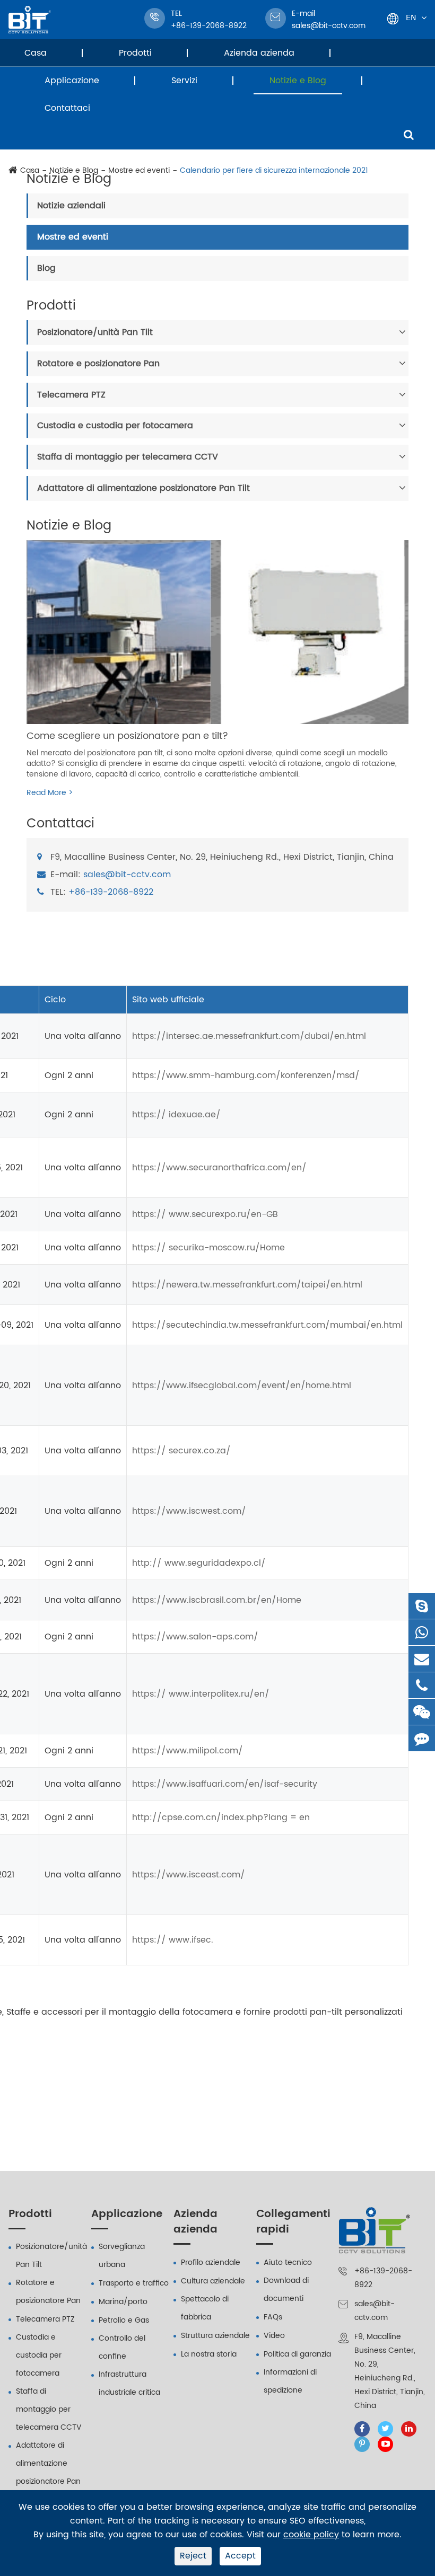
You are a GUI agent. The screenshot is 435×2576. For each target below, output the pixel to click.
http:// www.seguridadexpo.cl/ (199, 1563)
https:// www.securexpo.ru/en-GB (205, 1214)
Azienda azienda (259, 53)
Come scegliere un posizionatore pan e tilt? (127, 736)
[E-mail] (422, 1659)
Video (274, 2336)
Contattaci (67, 108)
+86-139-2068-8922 (111, 892)
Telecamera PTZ (71, 395)
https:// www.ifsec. (173, 1940)
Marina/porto (123, 2302)
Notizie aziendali (71, 206)
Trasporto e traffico (134, 2283)
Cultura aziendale (213, 2281)
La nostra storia (209, 2354)
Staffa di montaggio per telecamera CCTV (128, 457)
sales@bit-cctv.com (329, 20)
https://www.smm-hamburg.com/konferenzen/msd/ (246, 1075)
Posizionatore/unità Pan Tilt (95, 332)
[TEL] (422, 1685)
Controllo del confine (122, 2347)
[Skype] (422, 1606)
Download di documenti (286, 2290)
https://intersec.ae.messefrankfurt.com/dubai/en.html (249, 1036)
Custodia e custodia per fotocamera (115, 426)
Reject (193, 2556)
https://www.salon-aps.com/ (195, 1637)
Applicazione (72, 81)
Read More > (50, 793)
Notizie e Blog (298, 81)
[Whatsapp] (422, 1632)
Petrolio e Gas (124, 2320)
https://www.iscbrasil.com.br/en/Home (217, 1600)
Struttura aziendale (215, 2336)
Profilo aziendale (211, 2262)
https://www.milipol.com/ (188, 1751)
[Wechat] (422, 1712)
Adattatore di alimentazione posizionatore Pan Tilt (143, 488)
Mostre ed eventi (73, 237)
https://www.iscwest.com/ (189, 1511)
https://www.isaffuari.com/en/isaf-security (225, 1784)
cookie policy (311, 2535)
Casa (36, 53)
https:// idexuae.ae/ (176, 1115)
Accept (240, 2556)
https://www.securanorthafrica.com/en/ (219, 1168)
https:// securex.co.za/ (181, 1451)
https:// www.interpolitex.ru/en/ (201, 1694)
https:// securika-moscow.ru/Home (208, 1248)
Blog (46, 268)
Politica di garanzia (297, 2354)
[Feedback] (422, 1738)
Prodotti (135, 53)
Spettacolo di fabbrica (205, 2308)
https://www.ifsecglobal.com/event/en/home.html (242, 1386)
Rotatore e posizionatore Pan (98, 364)
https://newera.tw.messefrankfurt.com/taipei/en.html (247, 1285)
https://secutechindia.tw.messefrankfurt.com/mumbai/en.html (267, 1325)
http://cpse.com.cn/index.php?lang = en (221, 1818)
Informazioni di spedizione (290, 2381)
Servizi (184, 81)
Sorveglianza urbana (122, 2256)
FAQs (273, 2317)
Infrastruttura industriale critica (129, 2383)
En (411, 17)
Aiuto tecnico (288, 2262)
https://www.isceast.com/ (189, 1875)
